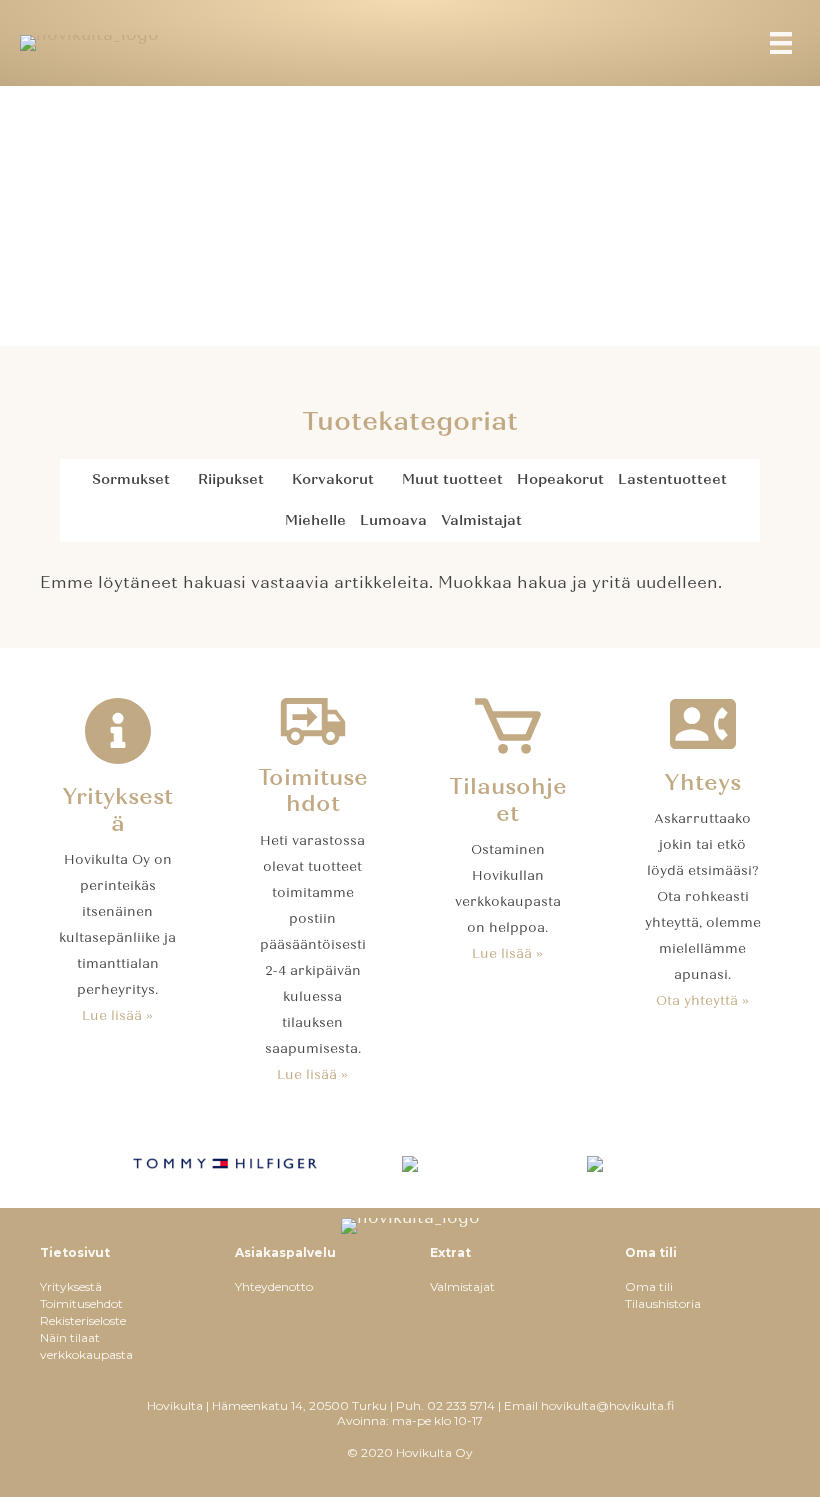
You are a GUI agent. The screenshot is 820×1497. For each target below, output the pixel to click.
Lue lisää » (117, 1016)
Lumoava (393, 520)
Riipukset (231, 479)
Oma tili (649, 1286)
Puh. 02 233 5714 (445, 1405)
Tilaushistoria (663, 1303)
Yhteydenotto (274, 1286)
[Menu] (781, 43)
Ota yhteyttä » (702, 1001)
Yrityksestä (71, 1286)
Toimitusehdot (81, 1303)
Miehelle (315, 520)
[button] (180, 480)
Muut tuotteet (452, 479)
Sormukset (131, 479)
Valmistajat (481, 520)
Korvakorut (333, 479)
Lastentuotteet (672, 479)
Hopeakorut (560, 479)
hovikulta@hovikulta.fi (607, 1405)
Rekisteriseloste (83, 1320)
